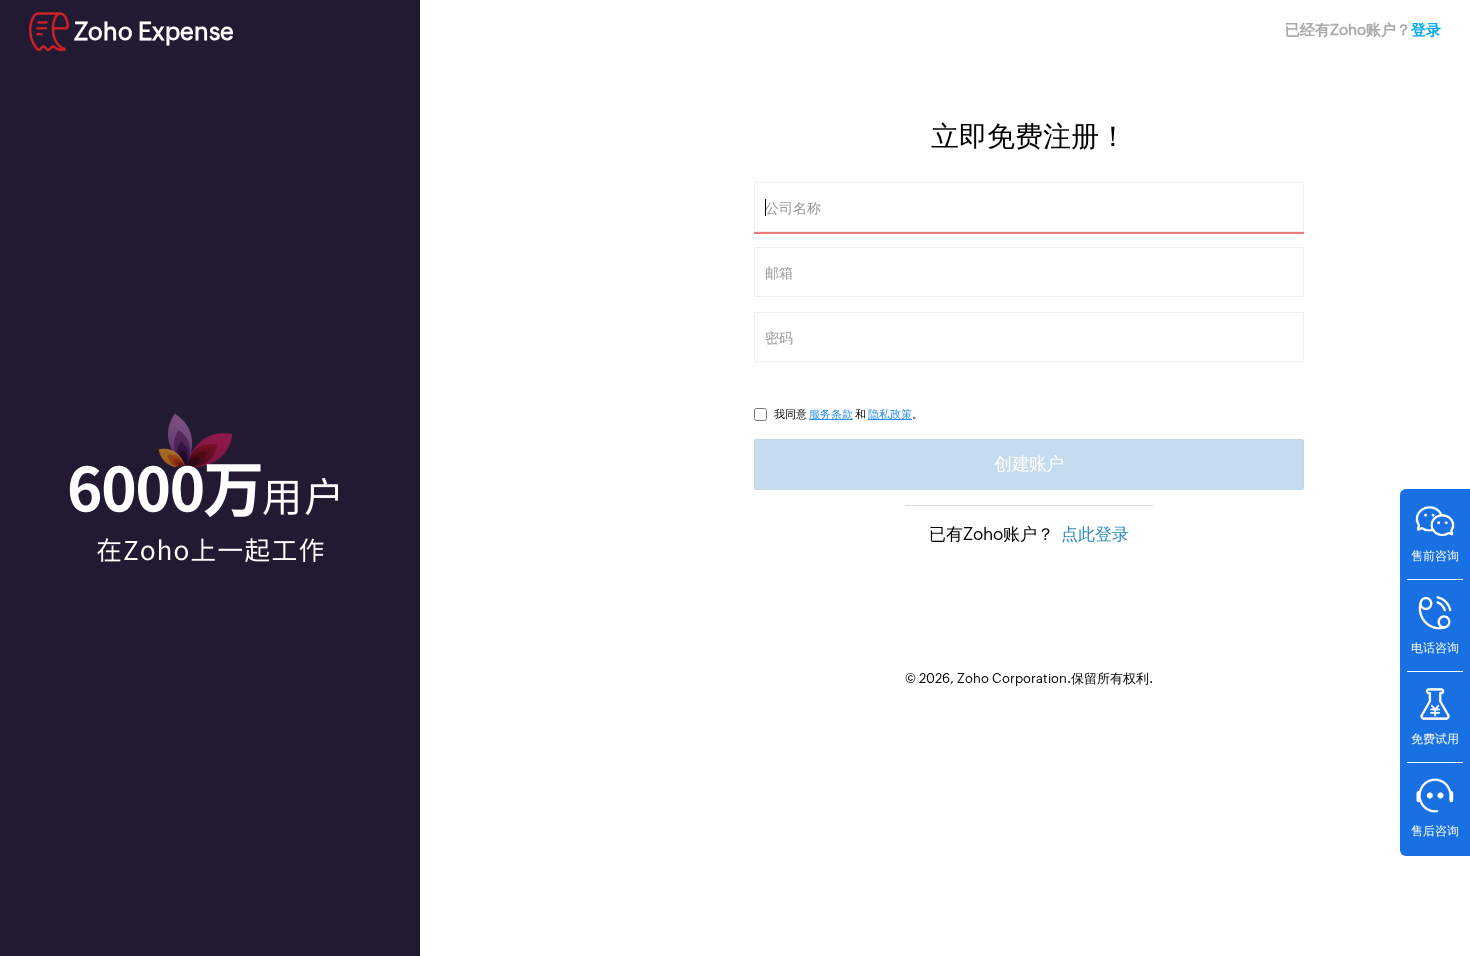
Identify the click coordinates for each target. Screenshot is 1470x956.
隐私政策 (890, 414)
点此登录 (1095, 534)
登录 (1426, 29)
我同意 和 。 (848, 414)
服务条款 (831, 414)
